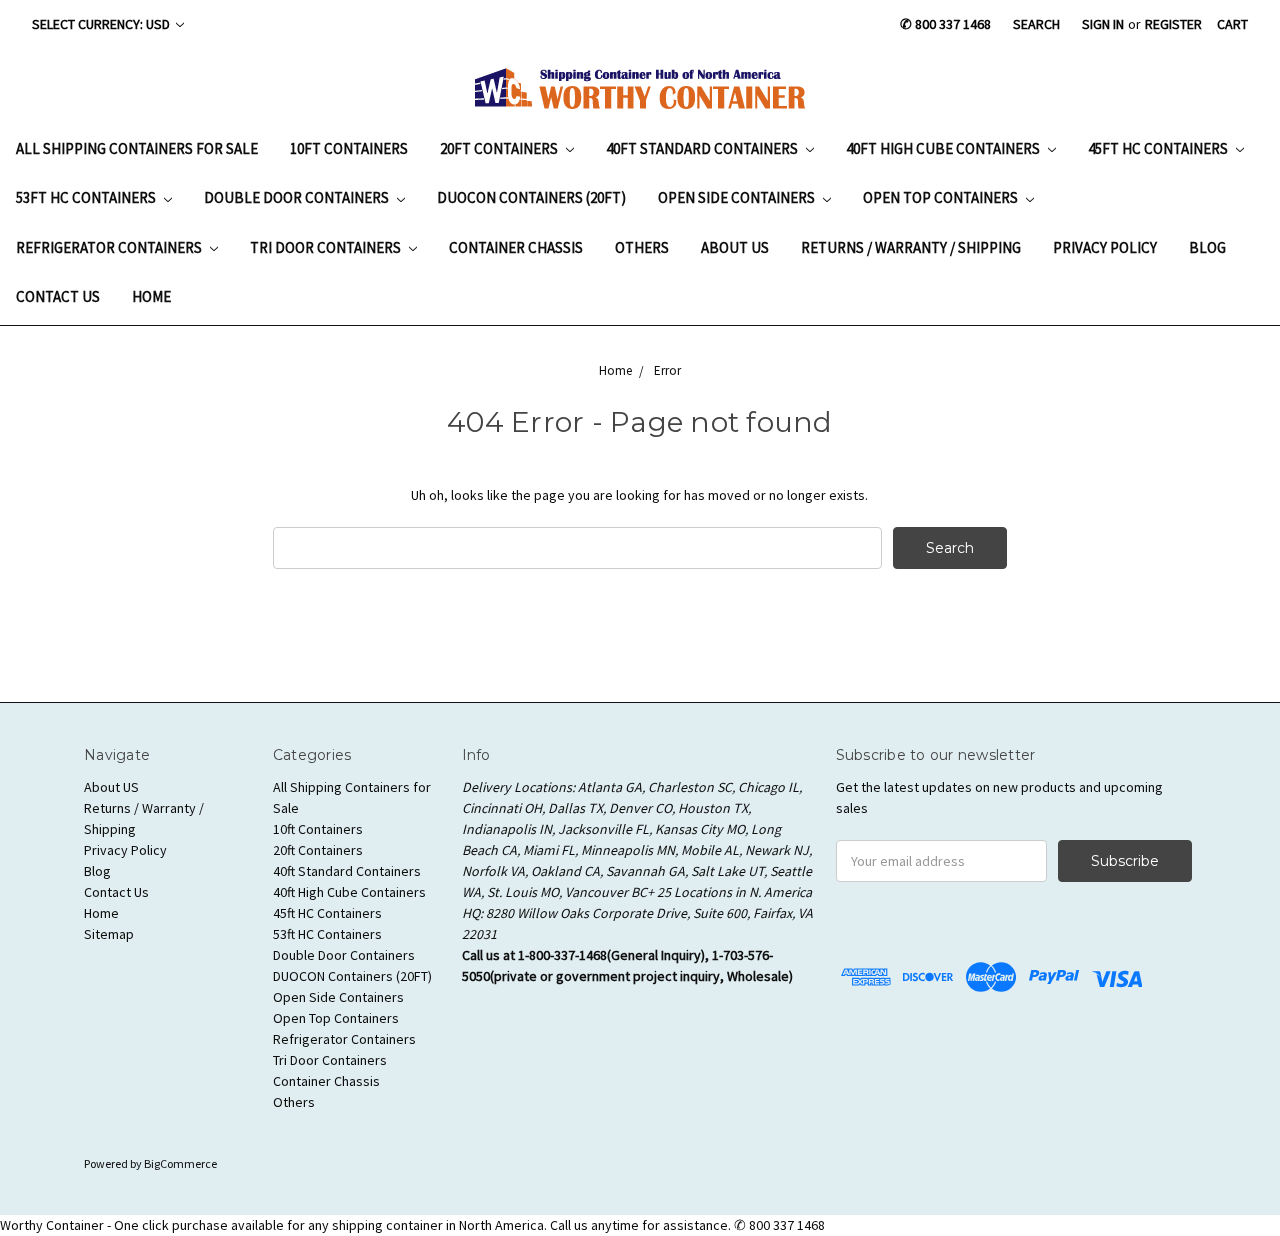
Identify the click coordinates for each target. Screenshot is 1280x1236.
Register (1173, 24)
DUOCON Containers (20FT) (531, 197)
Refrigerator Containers (110, 247)
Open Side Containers (738, 197)
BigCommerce (180, 1163)
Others (642, 247)
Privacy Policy (1105, 247)
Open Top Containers (942, 197)
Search (1036, 24)
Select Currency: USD (102, 24)
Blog (1207, 247)
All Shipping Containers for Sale (137, 148)
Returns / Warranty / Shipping (911, 247)
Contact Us (58, 296)
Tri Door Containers (327, 247)
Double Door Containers (298, 197)
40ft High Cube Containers (944, 148)
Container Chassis (516, 247)
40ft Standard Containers (703, 148)
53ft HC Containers (87, 197)
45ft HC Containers (1159, 148)
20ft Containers (500, 148)
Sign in (1103, 24)
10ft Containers (349, 148)
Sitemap (109, 934)
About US (735, 247)
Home (151, 296)
